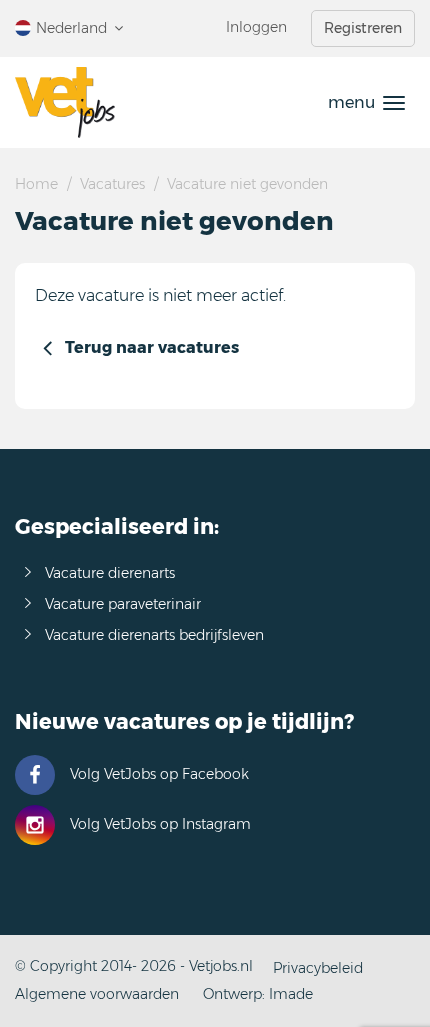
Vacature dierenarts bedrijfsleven (154, 635)
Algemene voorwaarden (97, 994)
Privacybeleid (318, 968)
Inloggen (256, 27)
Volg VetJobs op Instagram (160, 824)
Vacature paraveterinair (123, 604)
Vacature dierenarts (110, 573)
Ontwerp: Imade (258, 994)
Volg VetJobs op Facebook (159, 774)
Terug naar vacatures (152, 347)
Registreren (363, 28)
